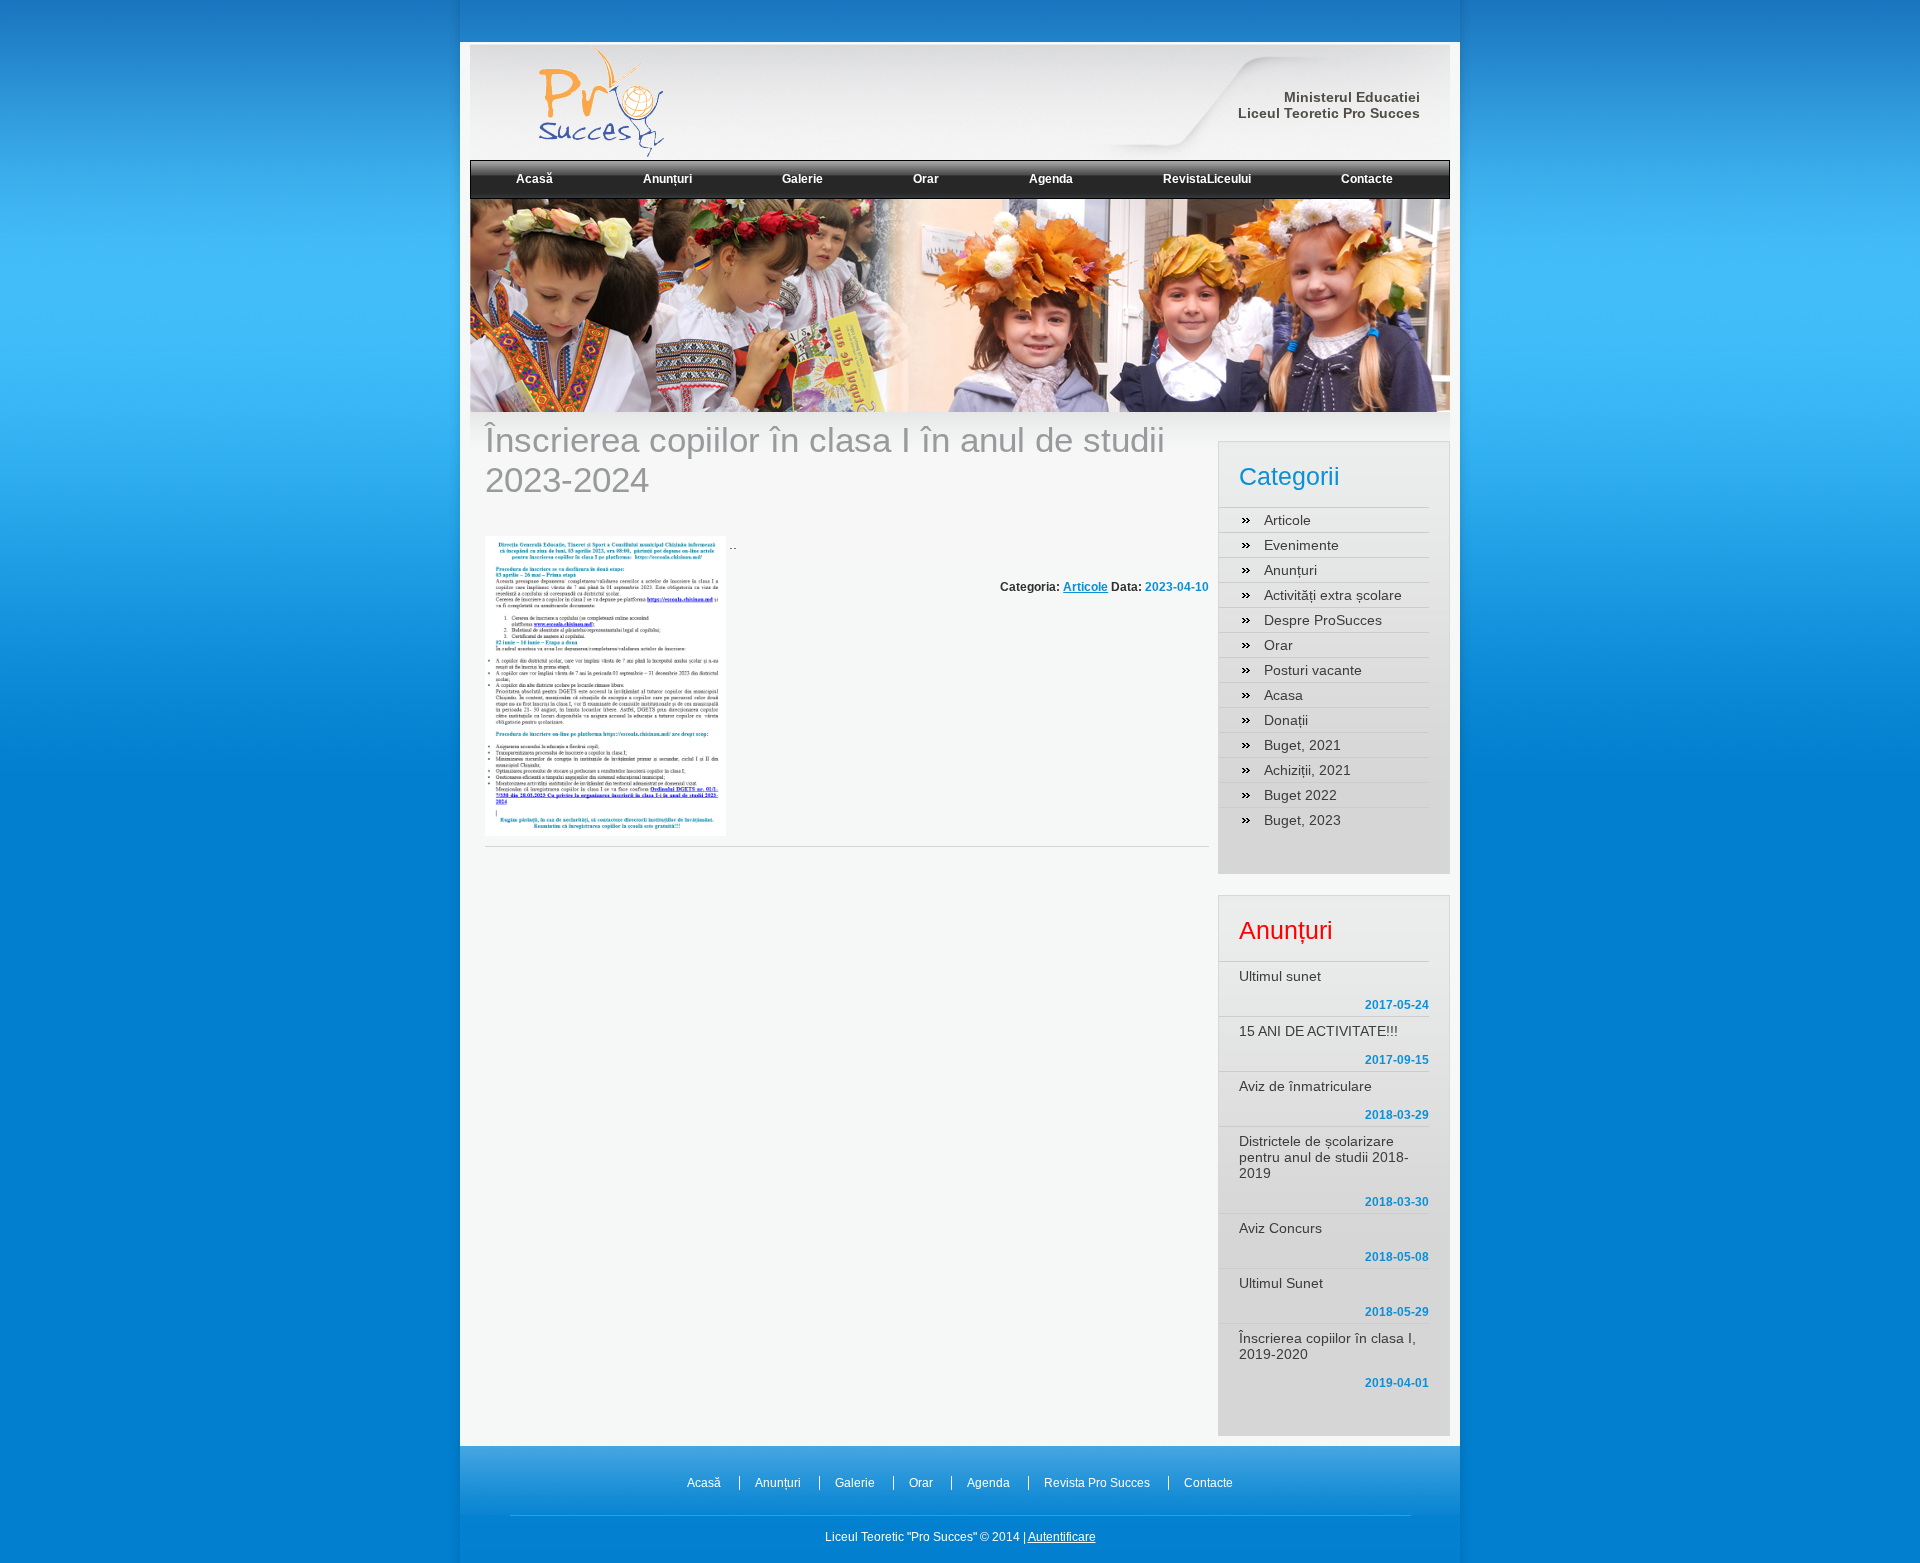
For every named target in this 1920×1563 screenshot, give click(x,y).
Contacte (1367, 179)
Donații (1286, 720)
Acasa (1283, 695)
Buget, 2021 (1302, 745)
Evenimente (1301, 545)
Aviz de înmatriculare (1305, 1086)
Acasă (534, 179)
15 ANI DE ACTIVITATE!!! (1318, 1031)
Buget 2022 (1300, 795)
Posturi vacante (1313, 670)
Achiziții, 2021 (1307, 770)
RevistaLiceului (1207, 179)
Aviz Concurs (1280, 1228)
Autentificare (1062, 1537)
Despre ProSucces (1323, 620)
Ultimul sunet (1280, 976)
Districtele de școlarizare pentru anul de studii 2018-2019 (1324, 1157)
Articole (1085, 587)
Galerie (802, 179)
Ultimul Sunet (1281, 1283)
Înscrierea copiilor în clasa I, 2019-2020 (1327, 1346)
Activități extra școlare (1333, 595)
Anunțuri (667, 179)
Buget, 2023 (1302, 820)
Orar (926, 179)
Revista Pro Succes (1097, 1483)
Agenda (1051, 179)
